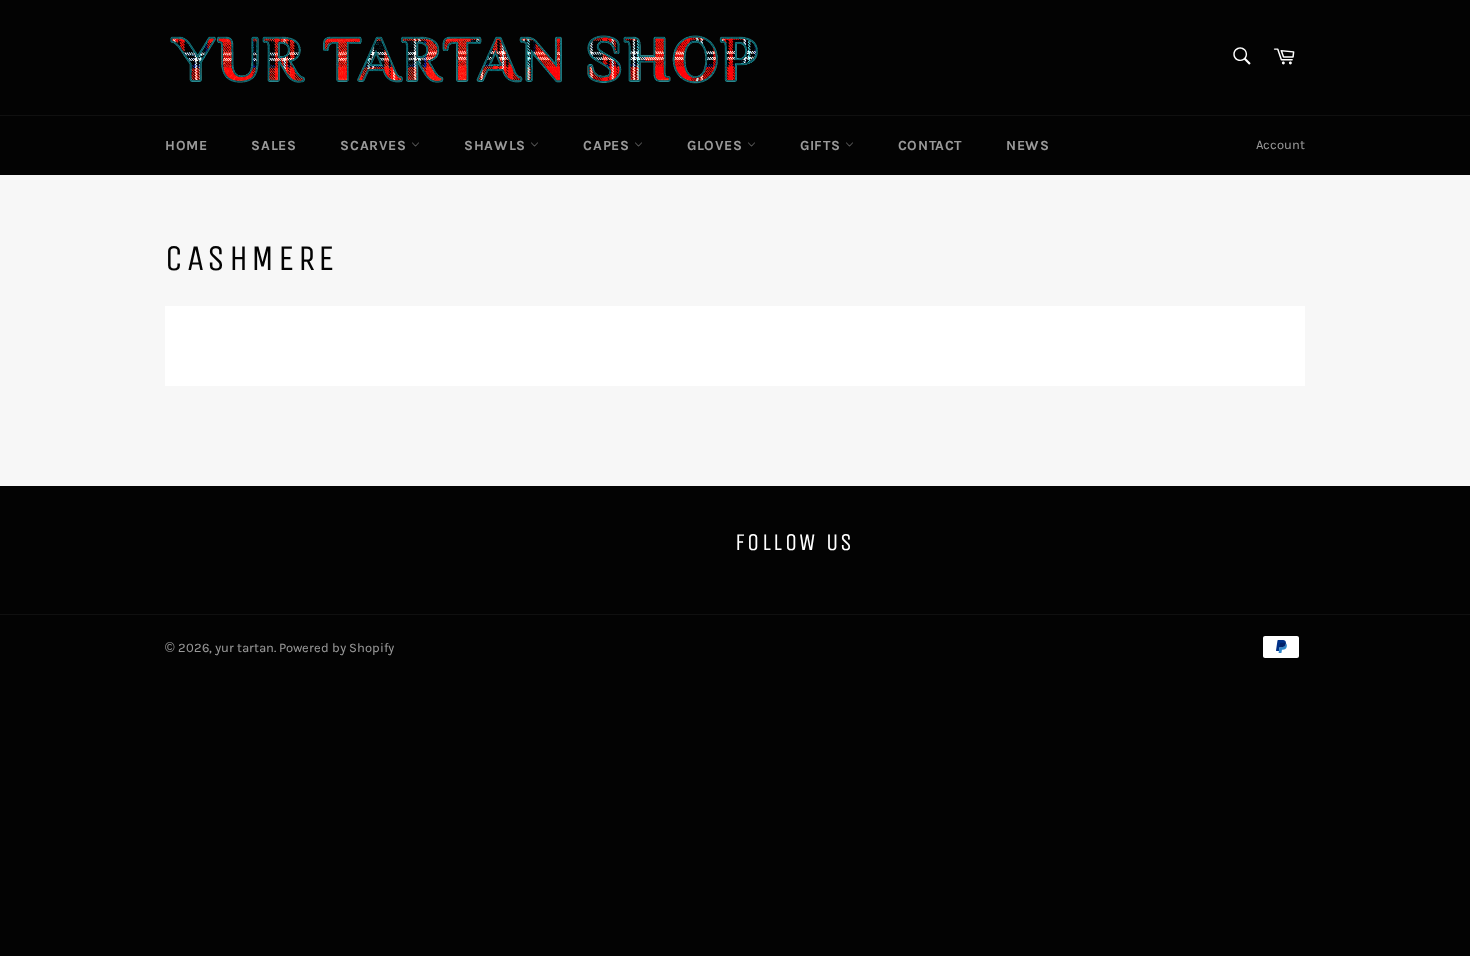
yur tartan (244, 647)
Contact (930, 145)
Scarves (375, 145)
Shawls (497, 145)
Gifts (822, 145)
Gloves (717, 145)
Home (186, 145)
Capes (608, 145)
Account (1280, 144)
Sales (273, 145)
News (1027, 145)
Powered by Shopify (336, 647)
